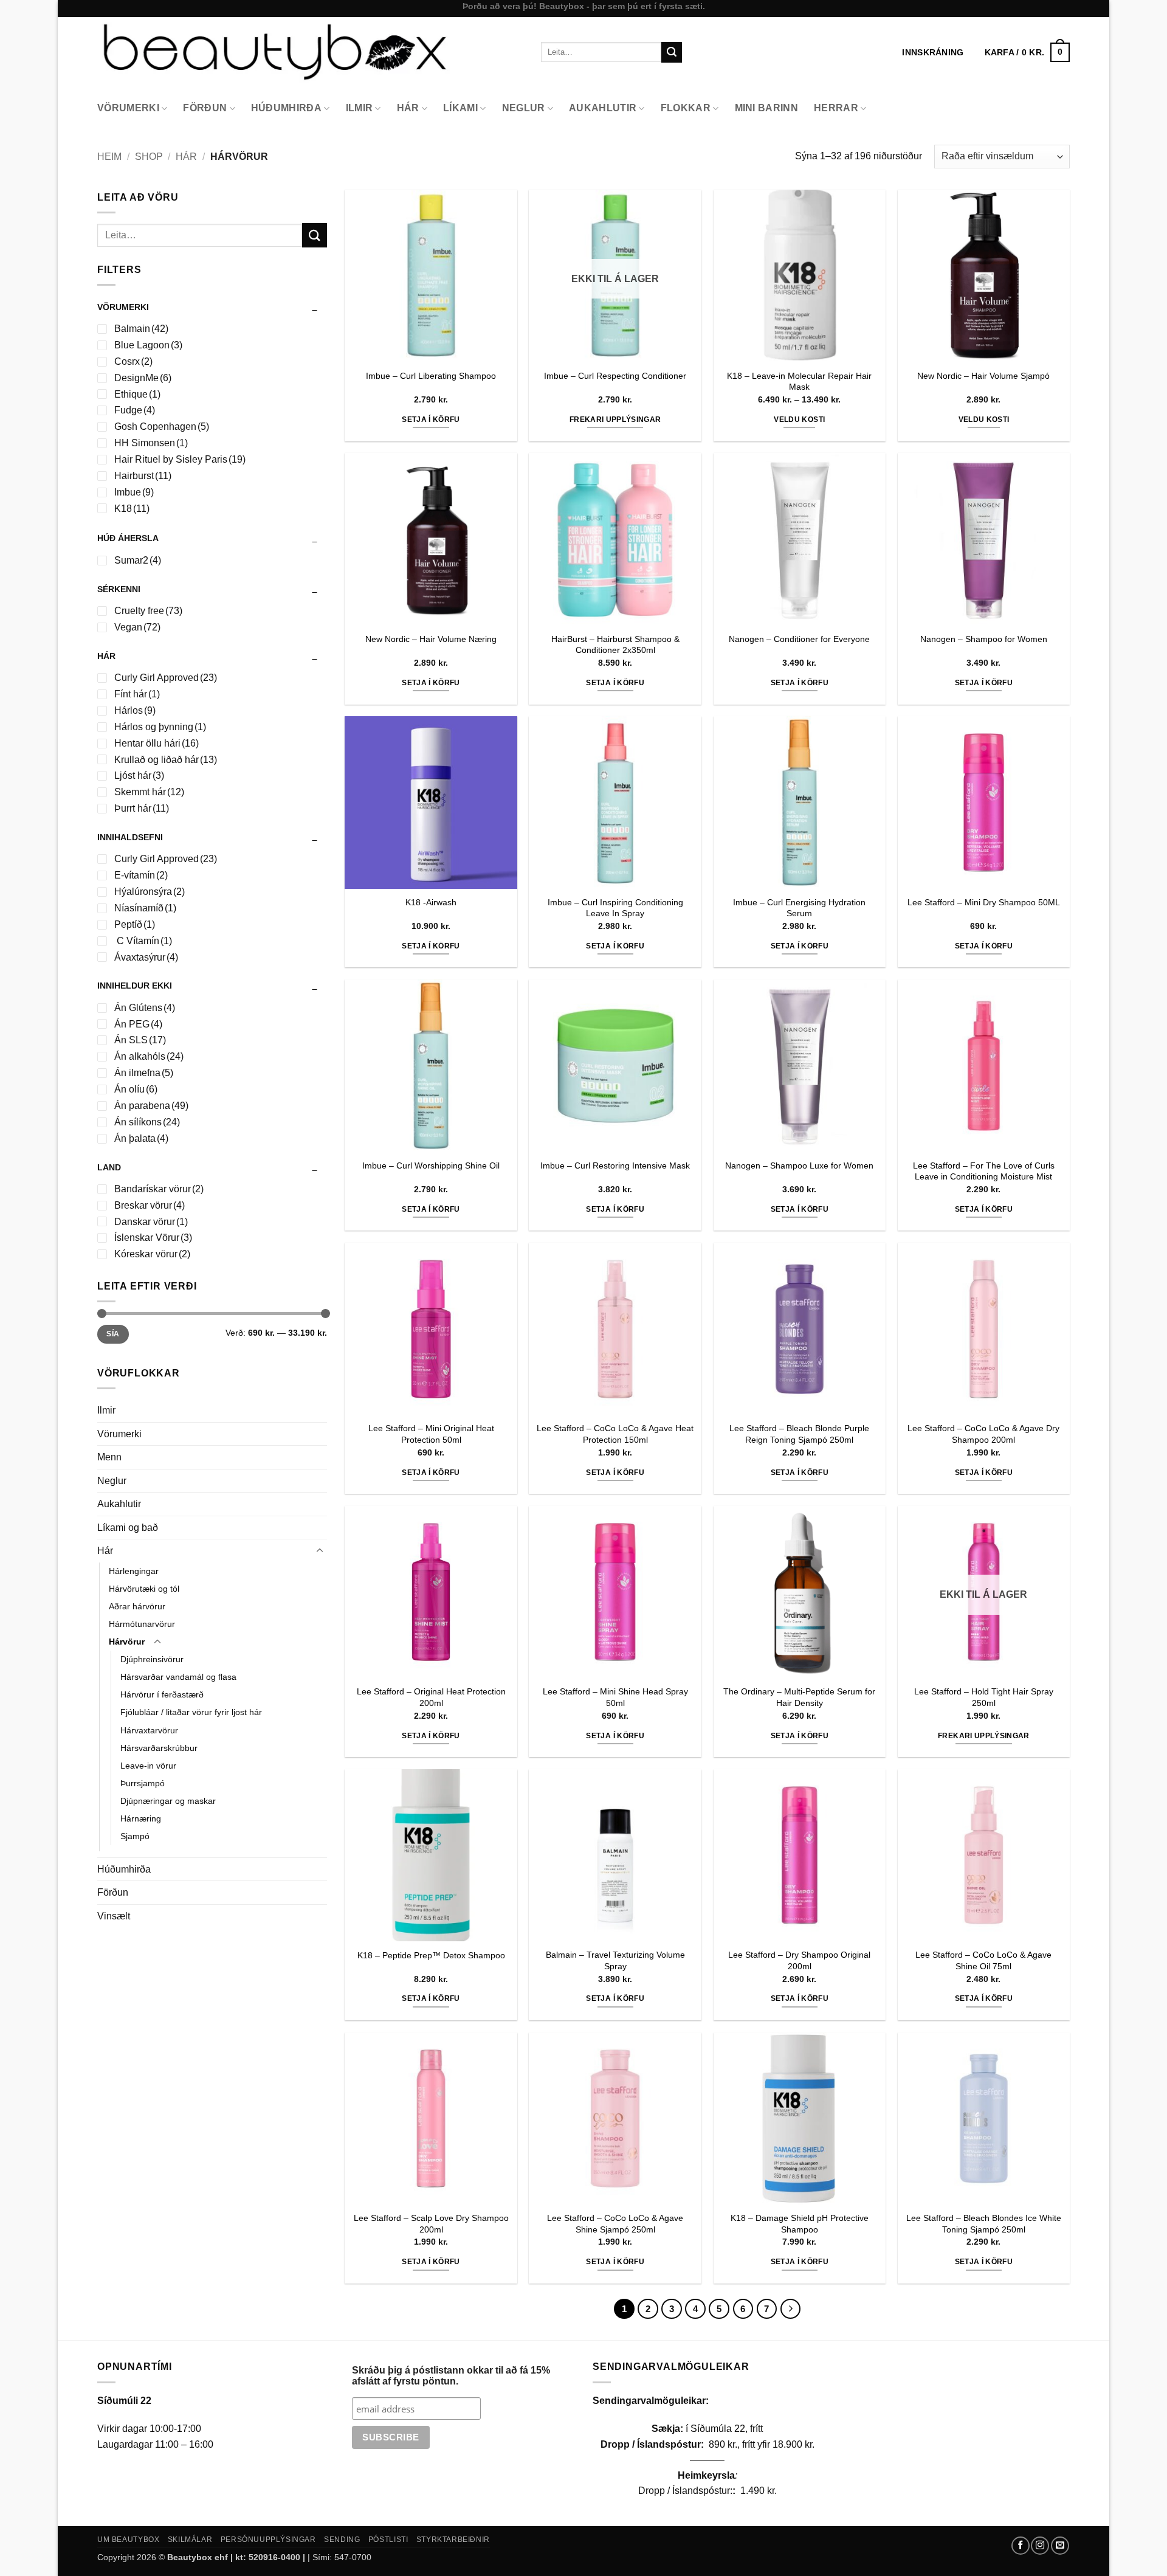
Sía (113, 1334)
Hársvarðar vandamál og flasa (178, 1677)
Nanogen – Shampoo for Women (984, 639)
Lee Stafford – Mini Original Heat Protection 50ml (431, 1434)
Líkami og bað (128, 1528)
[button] (1027, 52)
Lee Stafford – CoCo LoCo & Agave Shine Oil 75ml (983, 1960)
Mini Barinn (767, 108)
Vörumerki (128, 108)
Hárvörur (127, 1642)
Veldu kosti (799, 420)
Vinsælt (114, 1916)
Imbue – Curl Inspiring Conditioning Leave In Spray (615, 908)
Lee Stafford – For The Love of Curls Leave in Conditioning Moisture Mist (984, 1171)
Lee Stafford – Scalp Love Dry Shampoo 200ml (431, 2224)
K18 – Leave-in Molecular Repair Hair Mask (799, 382)
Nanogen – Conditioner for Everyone (799, 639)
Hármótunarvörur (142, 1624)
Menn (109, 1457)
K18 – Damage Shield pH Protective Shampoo (800, 2224)
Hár (408, 108)
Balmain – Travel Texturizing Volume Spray (615, 1960)
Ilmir (360, 108)
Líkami (460, 108)
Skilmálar (190, 2540)
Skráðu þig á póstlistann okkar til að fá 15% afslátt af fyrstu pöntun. (451, 2376)
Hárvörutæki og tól (144, 1589)
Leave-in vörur (148, 1766)
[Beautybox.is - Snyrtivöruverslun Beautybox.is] (310, 52)
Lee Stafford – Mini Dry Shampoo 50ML (984, 902)
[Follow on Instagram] (1040, 2546)
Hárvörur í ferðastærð (162, 1694)
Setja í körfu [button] (431, 420)
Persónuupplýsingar (268, 2540)
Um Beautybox (128, 2540)
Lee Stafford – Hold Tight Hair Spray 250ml (984, 1697)
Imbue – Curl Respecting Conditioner (615, 376)
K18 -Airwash (431, 902)
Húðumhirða (286, 108)
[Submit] (672, 52)
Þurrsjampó (143, 1783)
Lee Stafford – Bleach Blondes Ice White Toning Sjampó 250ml (984, 2224)
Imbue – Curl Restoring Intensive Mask (615, 1165)
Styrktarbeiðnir (453, 2540)
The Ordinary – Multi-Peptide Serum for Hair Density (799, 1697)
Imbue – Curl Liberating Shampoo (431, 376)
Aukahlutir (603, 108)
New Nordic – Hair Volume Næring (431, 639)
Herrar (836, 108)
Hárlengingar (134, 1571)
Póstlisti (388, 2540)
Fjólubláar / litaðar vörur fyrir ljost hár (191, 1712)
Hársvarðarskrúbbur (159, 1748)
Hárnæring (141, 1818)
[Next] (791, 2309)
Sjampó (135, 1836)
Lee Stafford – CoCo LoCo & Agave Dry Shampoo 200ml (983, 1434)
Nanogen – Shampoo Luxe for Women (799, 1165)
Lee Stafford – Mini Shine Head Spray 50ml (615, 1697)
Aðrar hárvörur (137, 1606)
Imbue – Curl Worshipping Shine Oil (431, 1165)
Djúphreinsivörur (152, 1659)
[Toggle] (320, 1551)
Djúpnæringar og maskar (168, 1801)
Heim (109, 157)
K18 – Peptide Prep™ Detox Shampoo (431, 1955)
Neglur (524, 108)
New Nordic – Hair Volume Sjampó (983, 376)
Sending (342, 2540)
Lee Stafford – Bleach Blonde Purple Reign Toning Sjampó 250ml (799, 1434)
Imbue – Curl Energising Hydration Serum (799, 908)
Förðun (205, 108)
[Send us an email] (1060, 2546)
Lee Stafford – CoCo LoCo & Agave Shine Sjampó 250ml (615, 2224)
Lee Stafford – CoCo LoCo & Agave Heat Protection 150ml (615, 1434)
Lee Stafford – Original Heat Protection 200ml (431, 1697)
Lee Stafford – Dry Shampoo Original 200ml (799, 1960)
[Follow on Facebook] (1021, 2546)
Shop (149, 157)
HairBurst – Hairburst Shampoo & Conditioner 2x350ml (615, 645)
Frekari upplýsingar (615, 420)
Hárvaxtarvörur (149, 1730)
